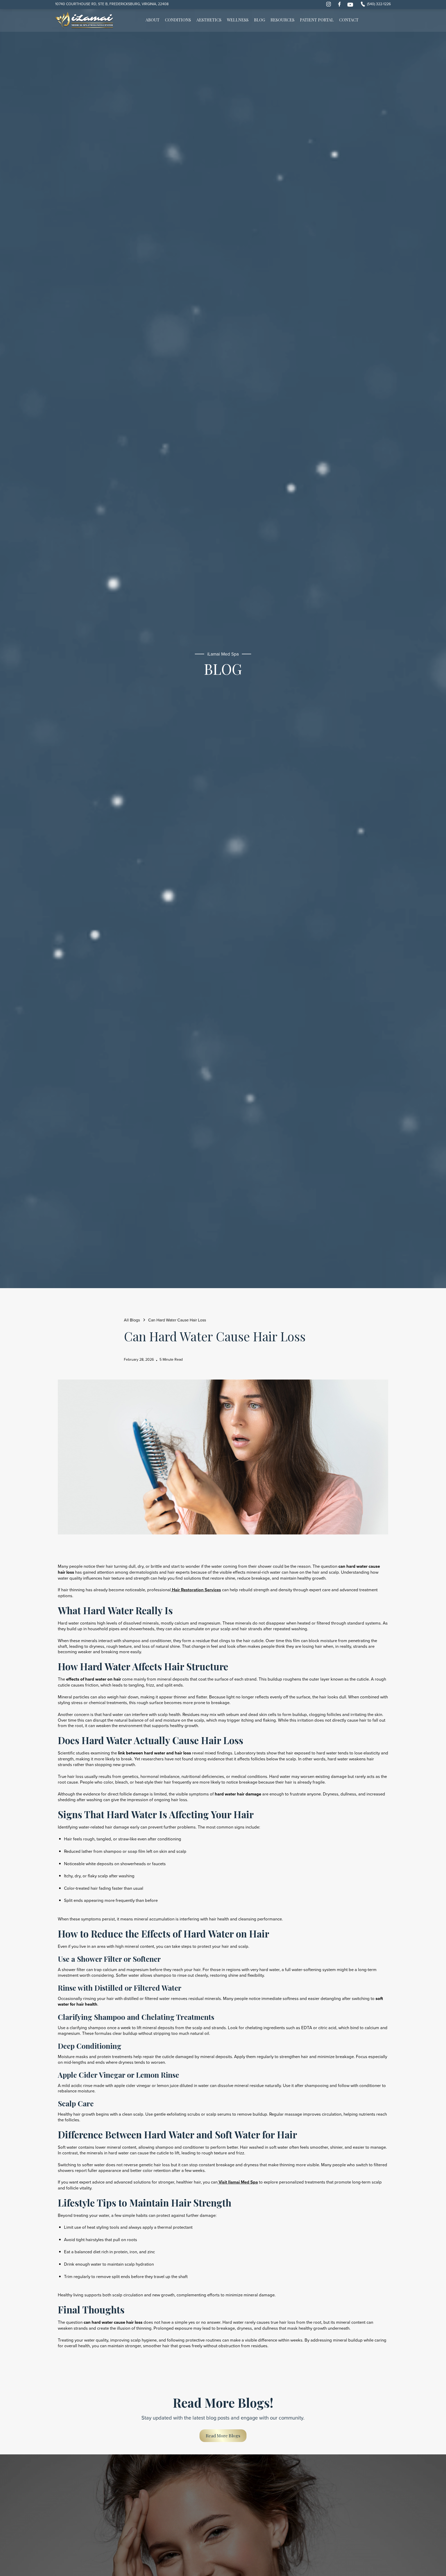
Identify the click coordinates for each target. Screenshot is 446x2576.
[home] (84, 20)
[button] (178, 21)
